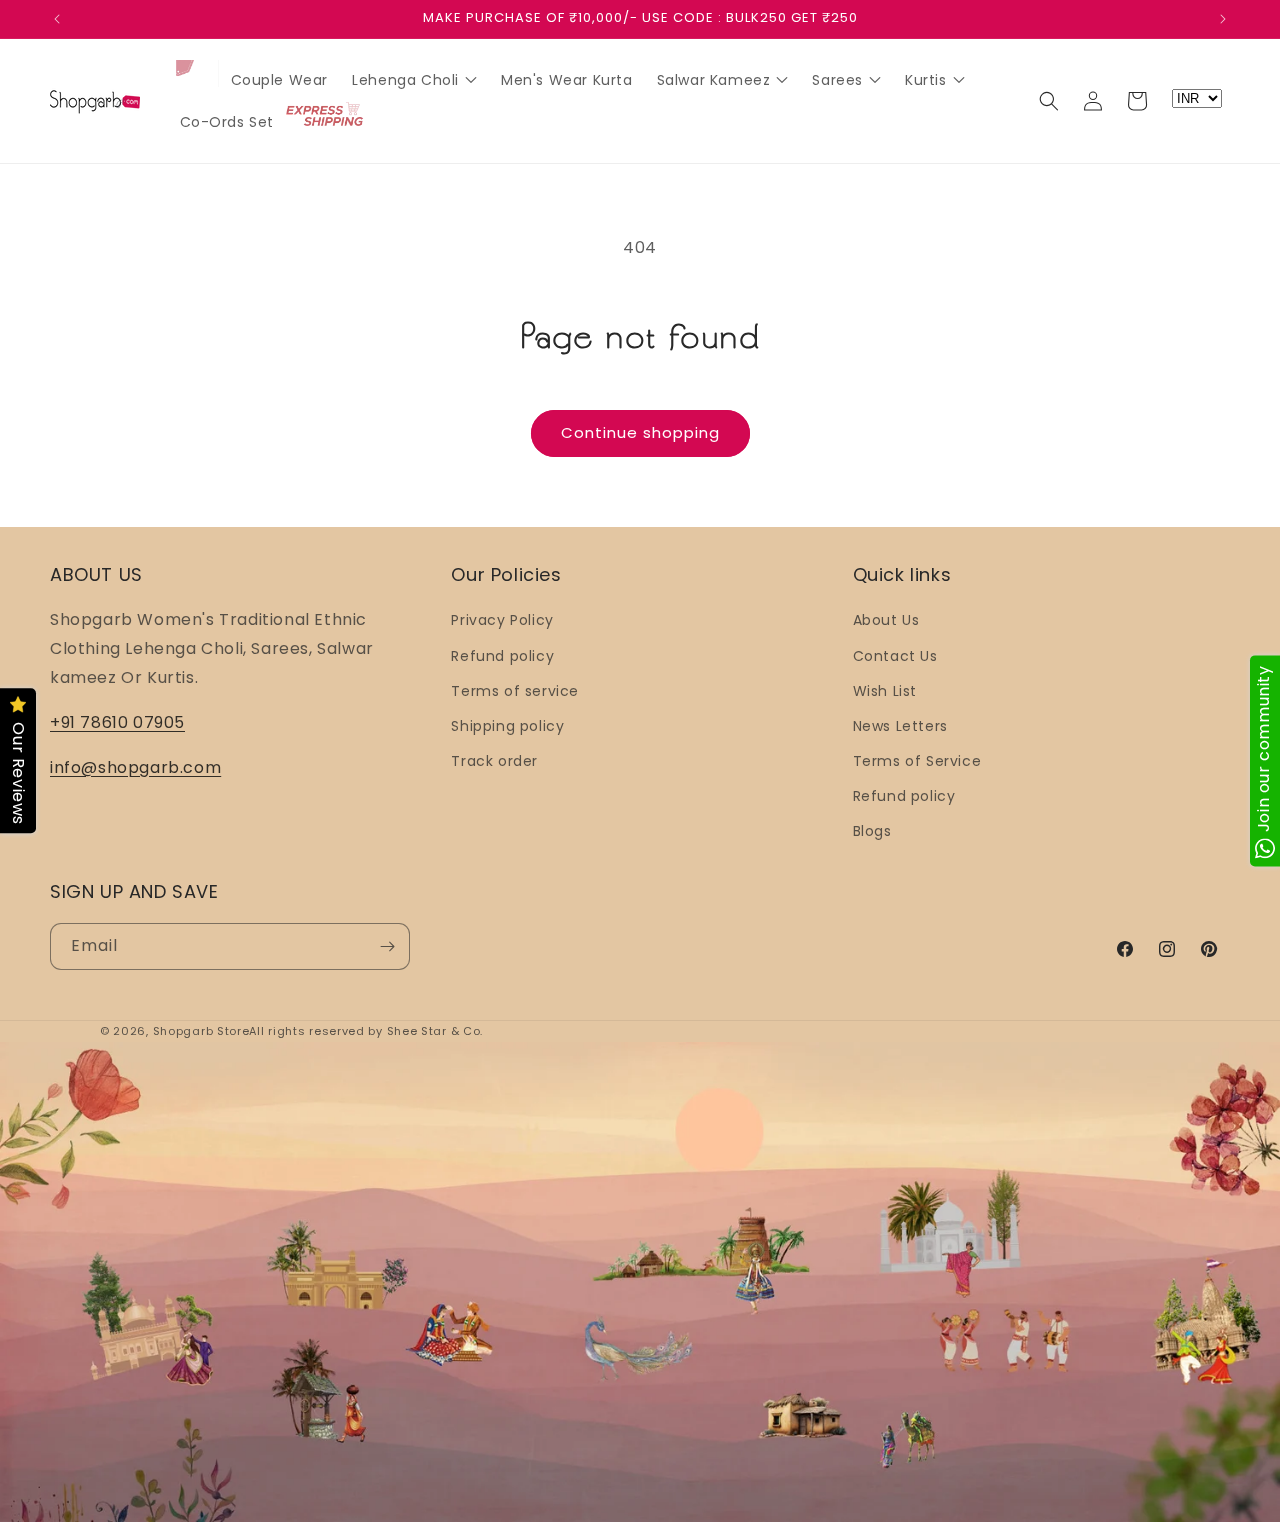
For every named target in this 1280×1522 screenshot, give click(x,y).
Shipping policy (507, 726)
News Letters (900, 726)
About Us (886, 620)
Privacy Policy (502, 620)
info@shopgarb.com (135, 767)
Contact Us (895, 656)
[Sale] (193, 75)
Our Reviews (18, 774)
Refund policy (502, 656)
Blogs (872, 832)
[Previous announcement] (57, 19)
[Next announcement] (1223, 19)
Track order (494, 761)
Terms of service (515, 691)
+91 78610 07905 (117, 722)
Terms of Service (917, 761)
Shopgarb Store (201, 1031)
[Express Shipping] (326, 116)
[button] (1049, 101)
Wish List (885, 691)
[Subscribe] (387, 946)
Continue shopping (640, 432)
